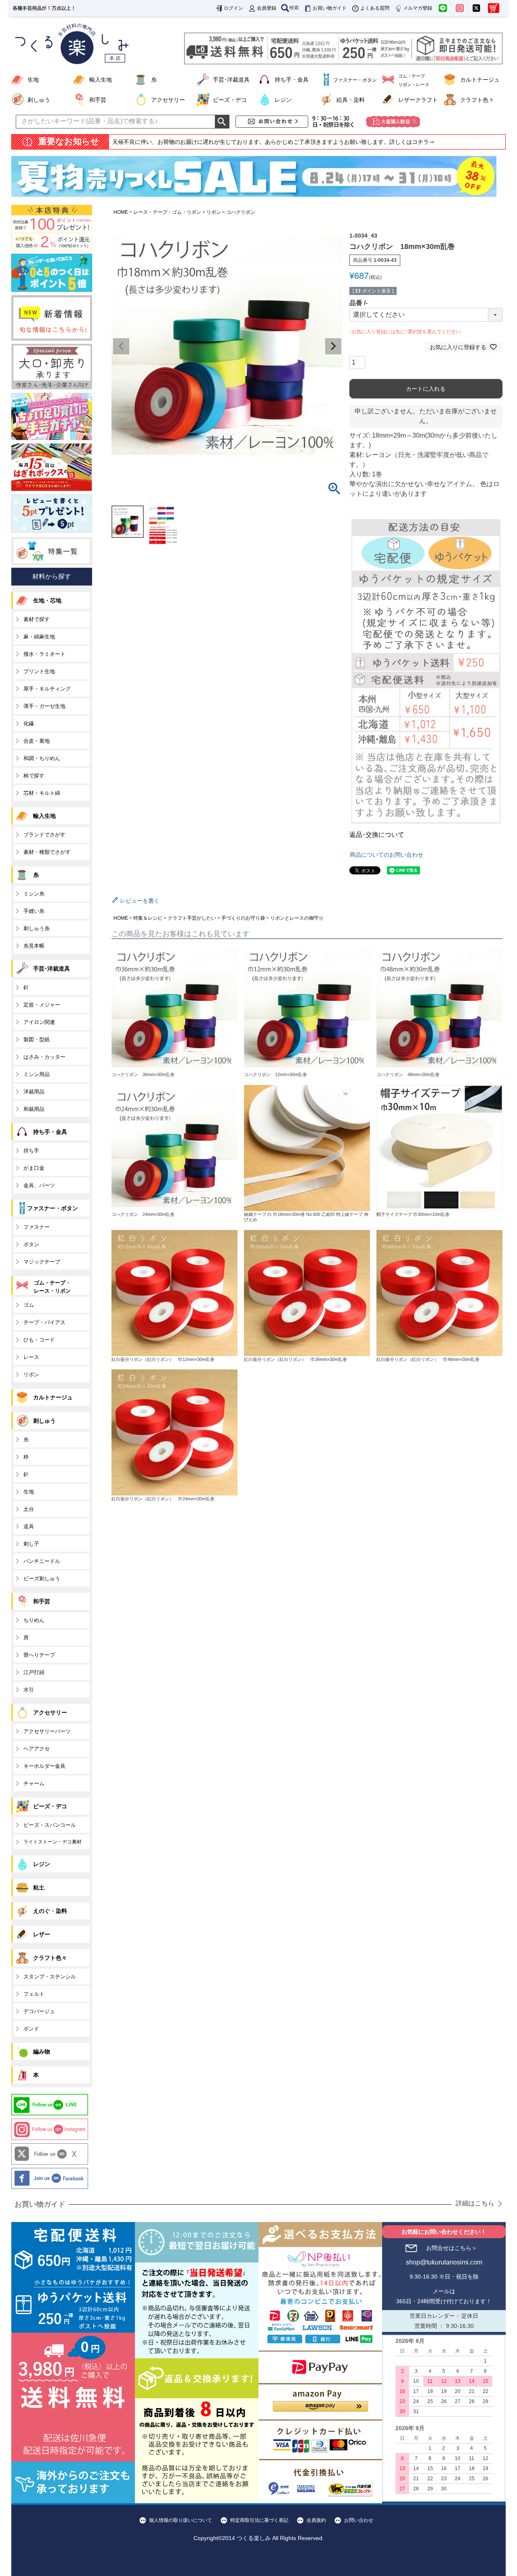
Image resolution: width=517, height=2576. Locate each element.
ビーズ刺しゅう (42, 1579)
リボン (214, 212)
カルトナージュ (480, 80)
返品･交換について (377, 835)
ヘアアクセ (37, 1749)
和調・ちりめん (42, 758)
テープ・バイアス (44, 1322)
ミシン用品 (37, 1074)
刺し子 (31, 1544)
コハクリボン (241, 212)
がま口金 (34, 1168)
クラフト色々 (477, 100)
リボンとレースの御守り (297, 918)
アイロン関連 (39, 1022)
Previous (121, 346)
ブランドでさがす (44, 835)
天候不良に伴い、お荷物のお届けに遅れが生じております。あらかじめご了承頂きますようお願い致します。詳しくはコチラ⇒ (273, 142)
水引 (29, 1690)
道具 (29, 1526)
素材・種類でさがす (47, 852)
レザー (42, 1934)
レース (31, 1357)
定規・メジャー (42, 1005)
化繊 (29, 724)
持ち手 (31, 1151)
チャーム (34, 1783)
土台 (29, 1509)
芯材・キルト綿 (42, 793)
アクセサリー (168, 100)
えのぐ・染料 (50, 1911)
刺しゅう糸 (37, 928)
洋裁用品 (34, 1092)
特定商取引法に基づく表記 (259, 2520)
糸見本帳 (34, 946)
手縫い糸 (34, 911)
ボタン (31, 1244)
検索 (294, 8)
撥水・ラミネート (44, 654)
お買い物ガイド (330, 8)
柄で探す (34, 776)
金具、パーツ (39, 1185)
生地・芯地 (47, 600)
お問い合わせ (359, 2520)
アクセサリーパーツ (47, 1731)
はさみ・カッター (44, 1057)
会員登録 (267, 8)
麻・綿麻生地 (39, 637)
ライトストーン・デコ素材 (53, 1842)
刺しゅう (39, 100)
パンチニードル (42, 1561)
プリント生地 (39, 671)
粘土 (39, 1887)
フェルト (34, 1994)
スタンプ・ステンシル (50, 1977)
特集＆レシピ (148, 918)
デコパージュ (39, 2011)
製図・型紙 (37, 1039)
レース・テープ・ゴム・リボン (167, 212)
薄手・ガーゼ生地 (44, 706)
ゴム (29, 1305)
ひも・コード (39, 1340)
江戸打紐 (34, 1672)
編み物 (42, 2052)
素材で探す (37, 619)
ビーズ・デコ (230, 100)
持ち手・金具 (292, 80)
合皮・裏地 (37, 741)
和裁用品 (34, 1109)
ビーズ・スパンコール (50, 1825)
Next (333, 346)
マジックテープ (42, 1262)
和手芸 (98, 100)
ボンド (31, 2029)
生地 (33, 80)
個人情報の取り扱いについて (181, 2520)
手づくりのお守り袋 (243, 918)
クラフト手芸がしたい (192, 918)
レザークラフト (418, 100)
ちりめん (34, 1620)
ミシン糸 (34, 894)
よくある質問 (375, 8)
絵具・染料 (351, 100)
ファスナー (37, 1227)
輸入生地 (101, 80)
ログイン (233, 8)
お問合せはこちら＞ (452, 2248)
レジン (283, 100)
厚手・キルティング (47, 689)
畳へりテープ (39, 1655)
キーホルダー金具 (44, 1766)
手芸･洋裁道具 (231, 80)
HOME (121, 212)
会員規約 (316, 2520)
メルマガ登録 (418, 8)
